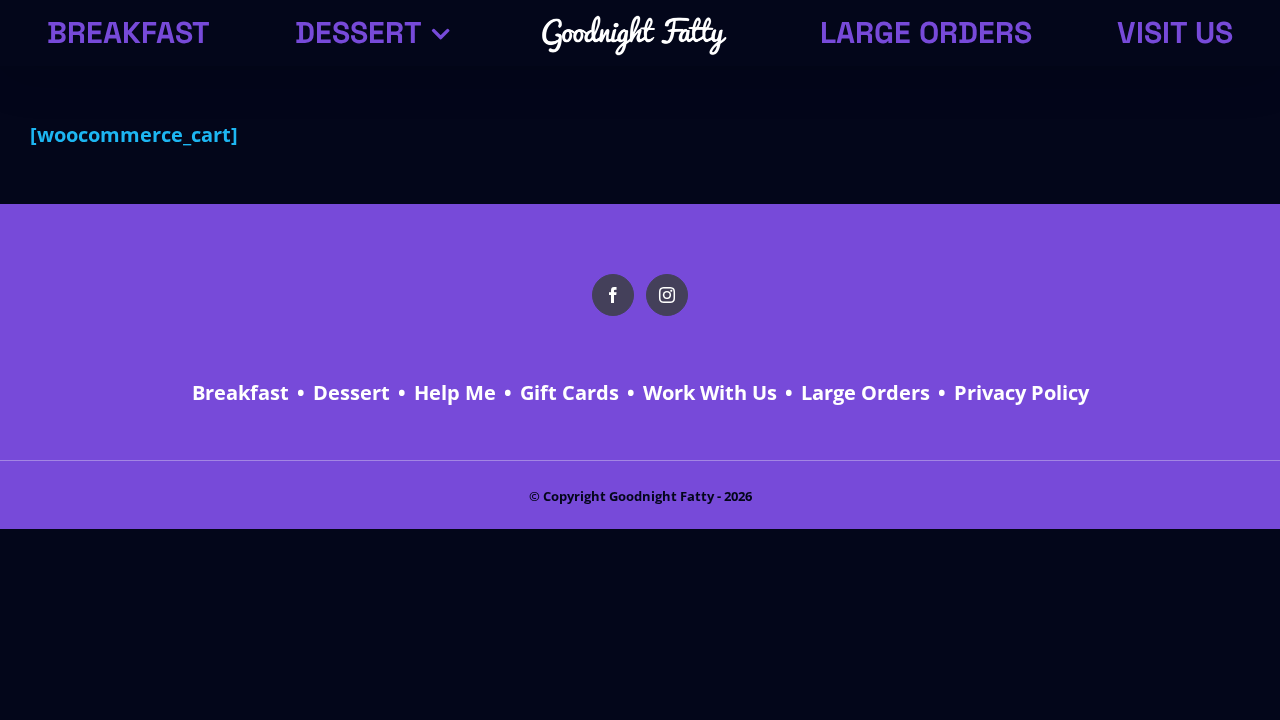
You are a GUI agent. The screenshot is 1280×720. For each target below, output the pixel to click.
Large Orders (865, 392)
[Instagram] (667, 295)
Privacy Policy (1021, 392)
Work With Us (710, 392)
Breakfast (240, 392)
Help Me (455, 392)
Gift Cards (569, 392)
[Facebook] (613, 295)
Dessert (351, 392)
